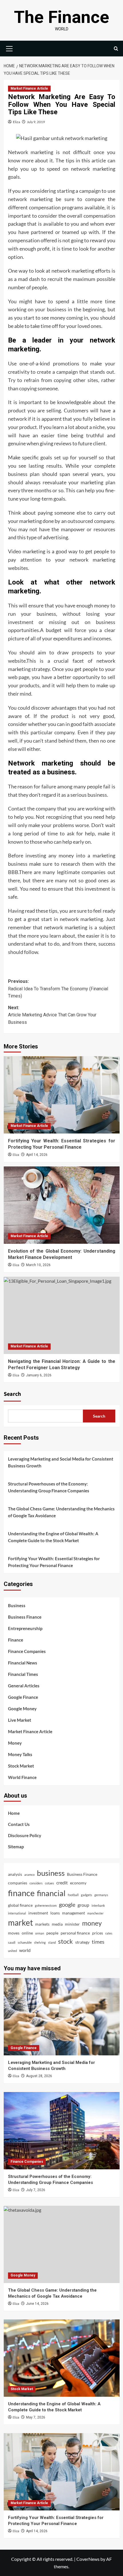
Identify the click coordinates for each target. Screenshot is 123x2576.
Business (17, 1605)
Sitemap (16, 1847)
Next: (52, 1015)
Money (15, 1743)
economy (78, 1883)
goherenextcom (46, 1905)
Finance (16, 1640)
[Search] (116, 49)
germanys (101, 1895)
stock (66, 1941)
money (92, 1923)
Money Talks (20, 1754)
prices (98, 1933)
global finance (20, 1905)
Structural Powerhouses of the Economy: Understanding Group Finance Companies (49, 1487)
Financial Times (23, 1674)
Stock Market (21, 1766)
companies (18, 1883)
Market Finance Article (29, 88)
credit (62, 1883)
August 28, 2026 (39, 2076)
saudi (12, 1942)
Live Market (20, 1720)
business (51, 1873)
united (12, 1951)
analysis (15, 1874)
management (74, 1913)
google (67, 1904)
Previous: (58, 989)
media (57, 1924)
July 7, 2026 (36, 2190)
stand (52, 1942)
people (52, 1933)
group (83, 1905)
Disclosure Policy (25, 1835)
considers (36, 1883)
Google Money (22, 1709)
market (20, 1923)
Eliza (16, 122)
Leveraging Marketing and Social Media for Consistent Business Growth (61, 1462)
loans (55, 1913)
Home (14, 1813)
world (25, 1950)
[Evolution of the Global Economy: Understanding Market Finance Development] (62, 1205)
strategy (82, 1942)
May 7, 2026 (36, 2417)
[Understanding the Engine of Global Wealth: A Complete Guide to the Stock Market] (62, 2358)
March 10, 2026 (38, 1265)
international (17, 1913)
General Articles (24, 1686)
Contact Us (19, 1824)
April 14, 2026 (37, 1155)
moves (14, 1933)
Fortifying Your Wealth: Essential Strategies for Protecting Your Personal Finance (54, 1562)
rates (109, 1933)
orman (40, 1933)
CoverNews (88, 2559)
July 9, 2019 (36, 122)
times (98, 1942)
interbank (98, 1905)
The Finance (62, 17)
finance (21, 1893)
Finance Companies (27, 1651)
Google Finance (23, 1697)
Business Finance (25, 1617)
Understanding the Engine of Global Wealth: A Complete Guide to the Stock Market (53, 1537)
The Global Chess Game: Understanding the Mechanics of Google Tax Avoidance (61, 1512)
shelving (40, 1942)
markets (42, 1924)
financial (51, 1893)
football (73, 1895)
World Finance (22, 1777)
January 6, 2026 (39, 1375)
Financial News (23, 1663)
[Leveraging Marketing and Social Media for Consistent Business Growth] (62, 2017)
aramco (29, 1875)
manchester (95, 1913)
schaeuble (25, 1942)
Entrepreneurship (25, 1628)
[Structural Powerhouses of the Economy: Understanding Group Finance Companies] (62, 2131)
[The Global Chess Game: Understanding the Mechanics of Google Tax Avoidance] (62, 2244)
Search (12, 1394)
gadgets (87, 1895)
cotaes (49, 1883)
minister (72, 1924)
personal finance (75, 1933)
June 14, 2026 (37, 2304)
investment (38, 1913)
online (27, 1933)
